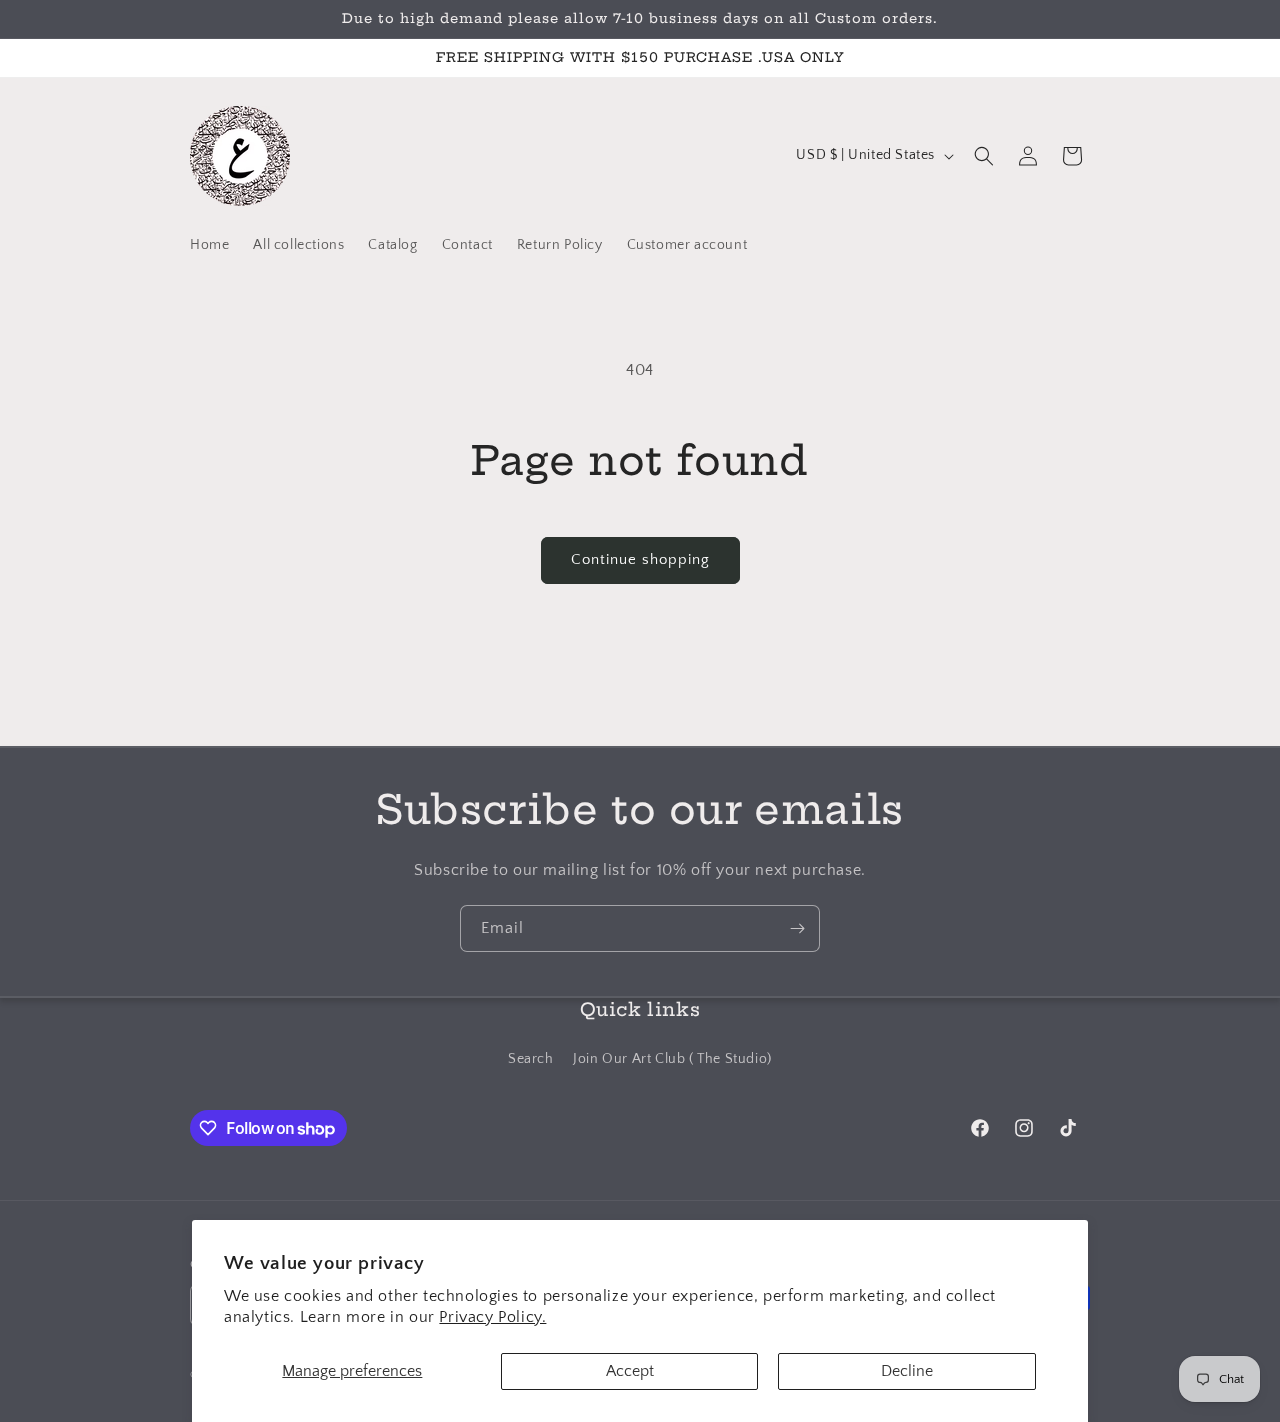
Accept (630, 1371)
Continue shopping (640, 559)
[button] (984, 156)
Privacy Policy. (492, 1317)
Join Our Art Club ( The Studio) (672, 1058)
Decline (907, 1371)
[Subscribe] (797, 928)
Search (531, 1058)
